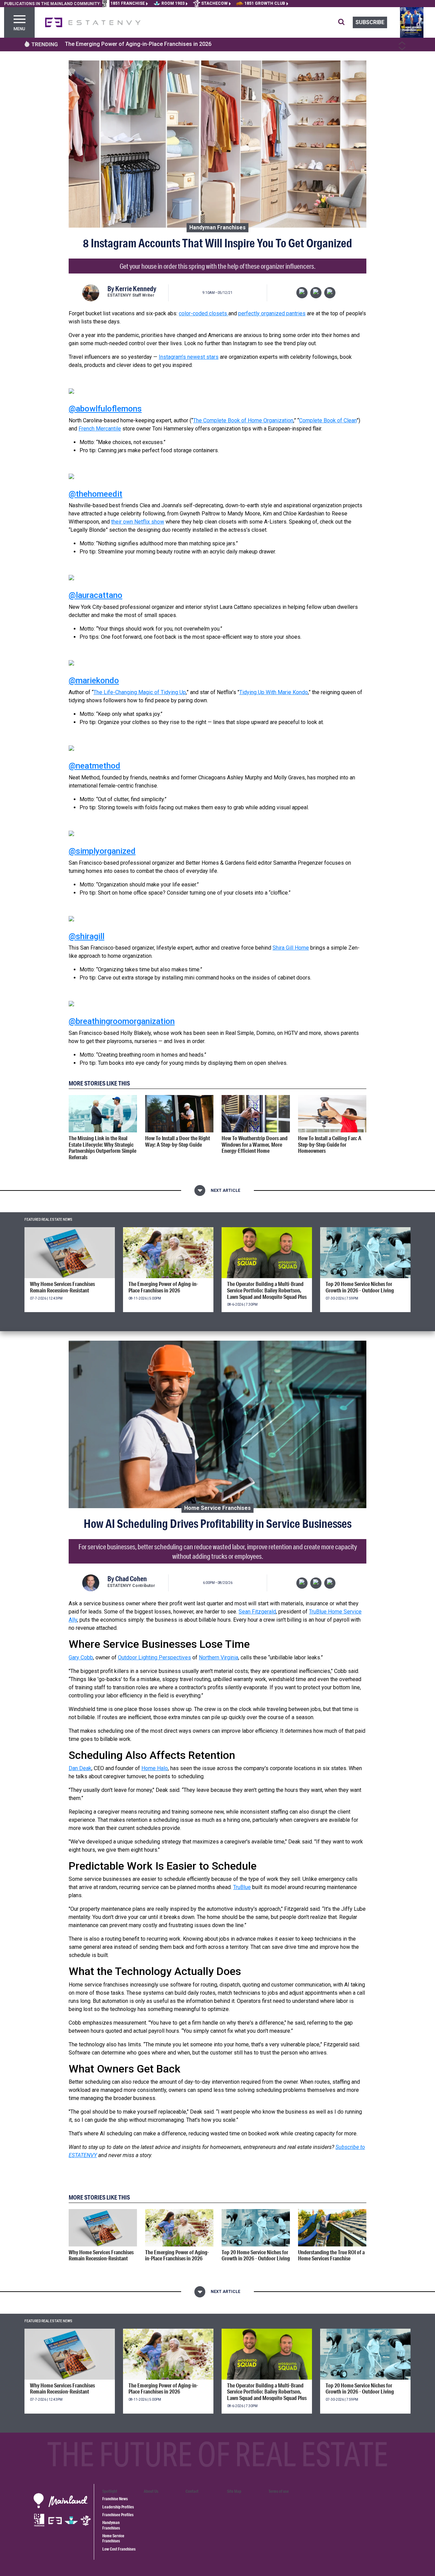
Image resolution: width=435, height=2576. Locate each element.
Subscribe (370, 22)
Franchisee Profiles (118, 2515)
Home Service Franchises (217, 1508)
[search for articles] (345, 22)
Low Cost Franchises (119, 2549)
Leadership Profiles (118, 2507)
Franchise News (115, 2499)
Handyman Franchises (217, 227)
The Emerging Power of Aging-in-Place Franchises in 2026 (138, 44)
